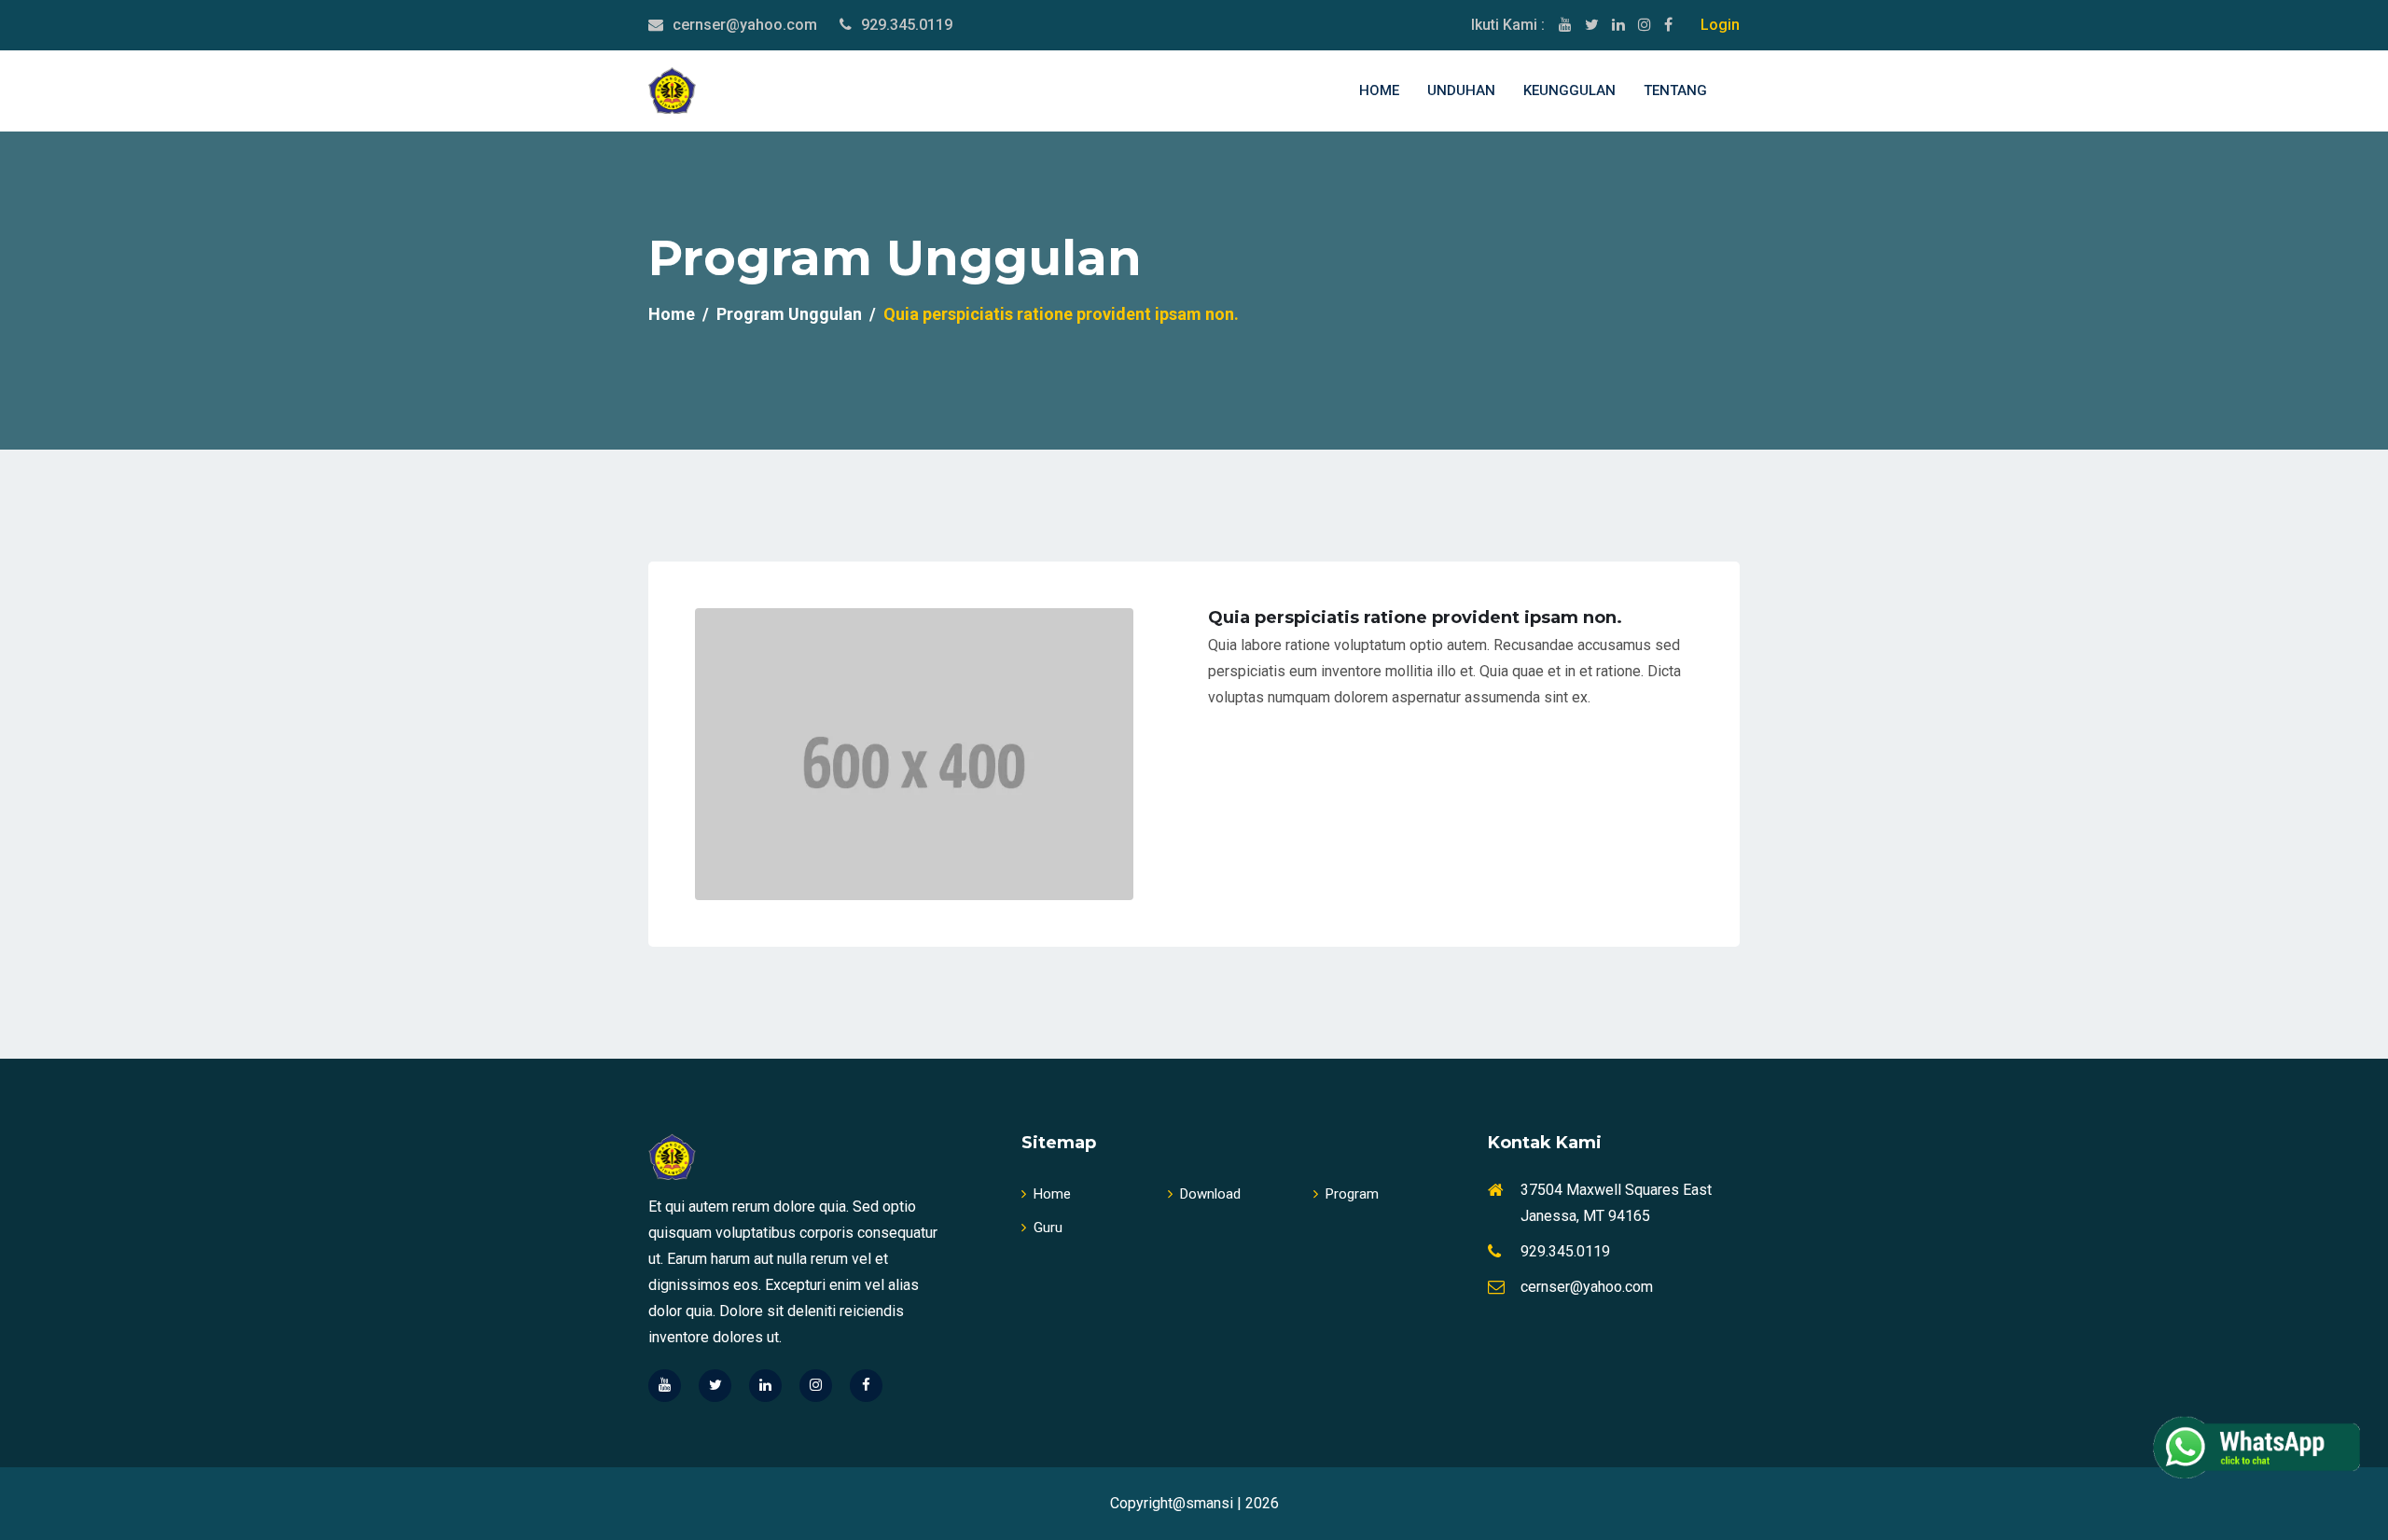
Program (1352, 1194)
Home (1379, 90)
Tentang (1675, 90)
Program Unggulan (789, 314)
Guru (1048, 1228)
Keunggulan (1569, 90)
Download (1210, 1194)
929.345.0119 (907, 25)
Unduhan (1461, 90)
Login (1720, 25)
